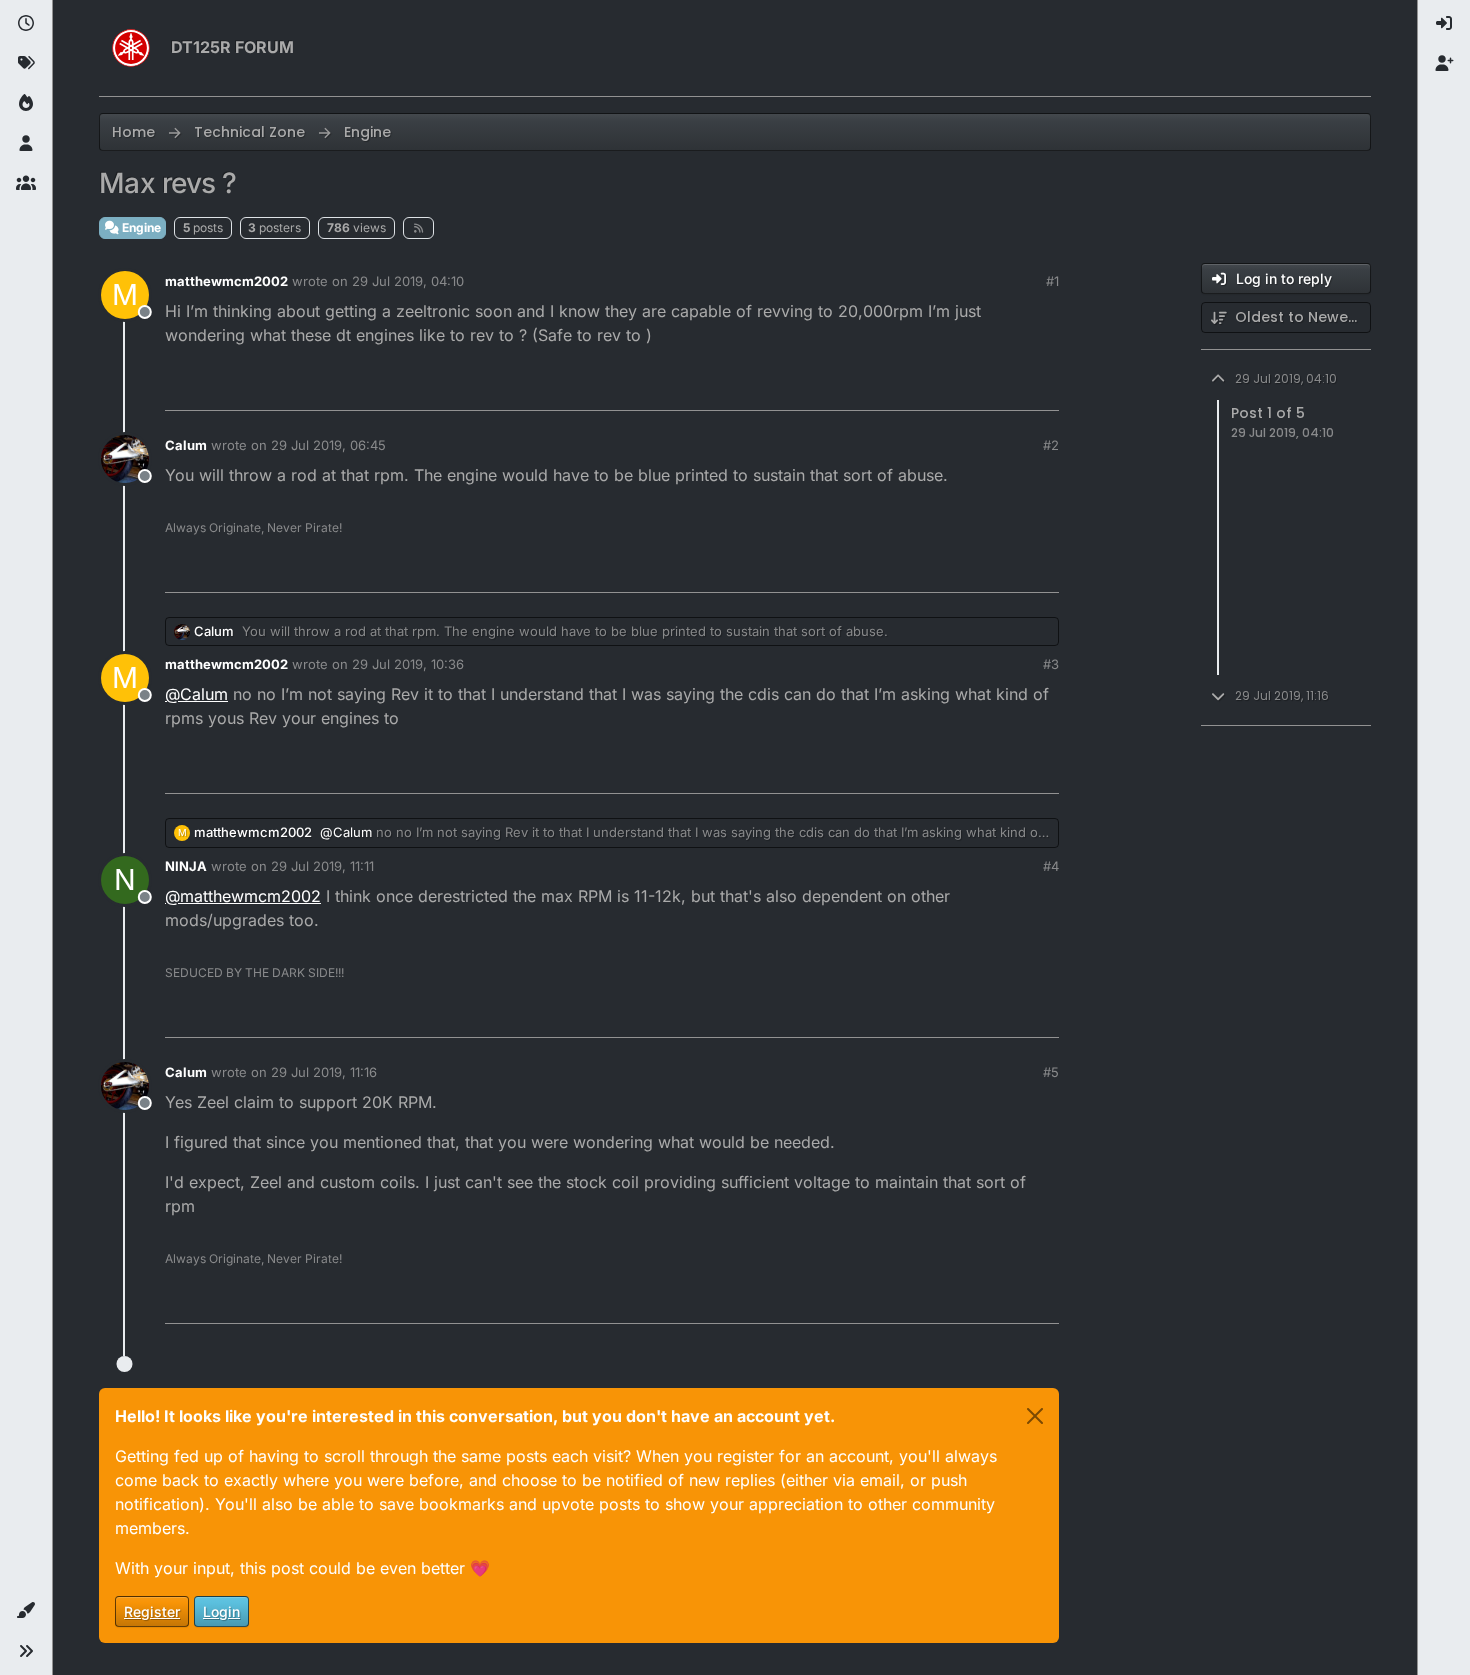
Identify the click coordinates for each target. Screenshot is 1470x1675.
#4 (1051, 866)
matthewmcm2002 (226, 281)
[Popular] (26, 104)
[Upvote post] (932, 386)
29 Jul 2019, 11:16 (324, 1072)
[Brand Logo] (131, 48)
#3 (1051, 664)
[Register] (1444, 64)
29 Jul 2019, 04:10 (408, 281)
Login (221, 1611)
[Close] (1035, 1416)
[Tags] (26, 64)
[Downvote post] (1002, 386)
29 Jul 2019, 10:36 (408, 664)
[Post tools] (1042, 386)
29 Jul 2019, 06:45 (328, 445)
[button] (26, 1611)
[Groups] (26, 184)
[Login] (1444, 24)
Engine (140, 227)
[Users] (26, 144)
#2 (1051, 445)
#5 (1051, 1072)
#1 (1052, 281)
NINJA (186, 866)
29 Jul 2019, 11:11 (322, 866)
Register (152, 1611)
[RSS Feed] (418, 228)
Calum (186, 445)
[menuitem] (1444, 24)
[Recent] (26, 24)
